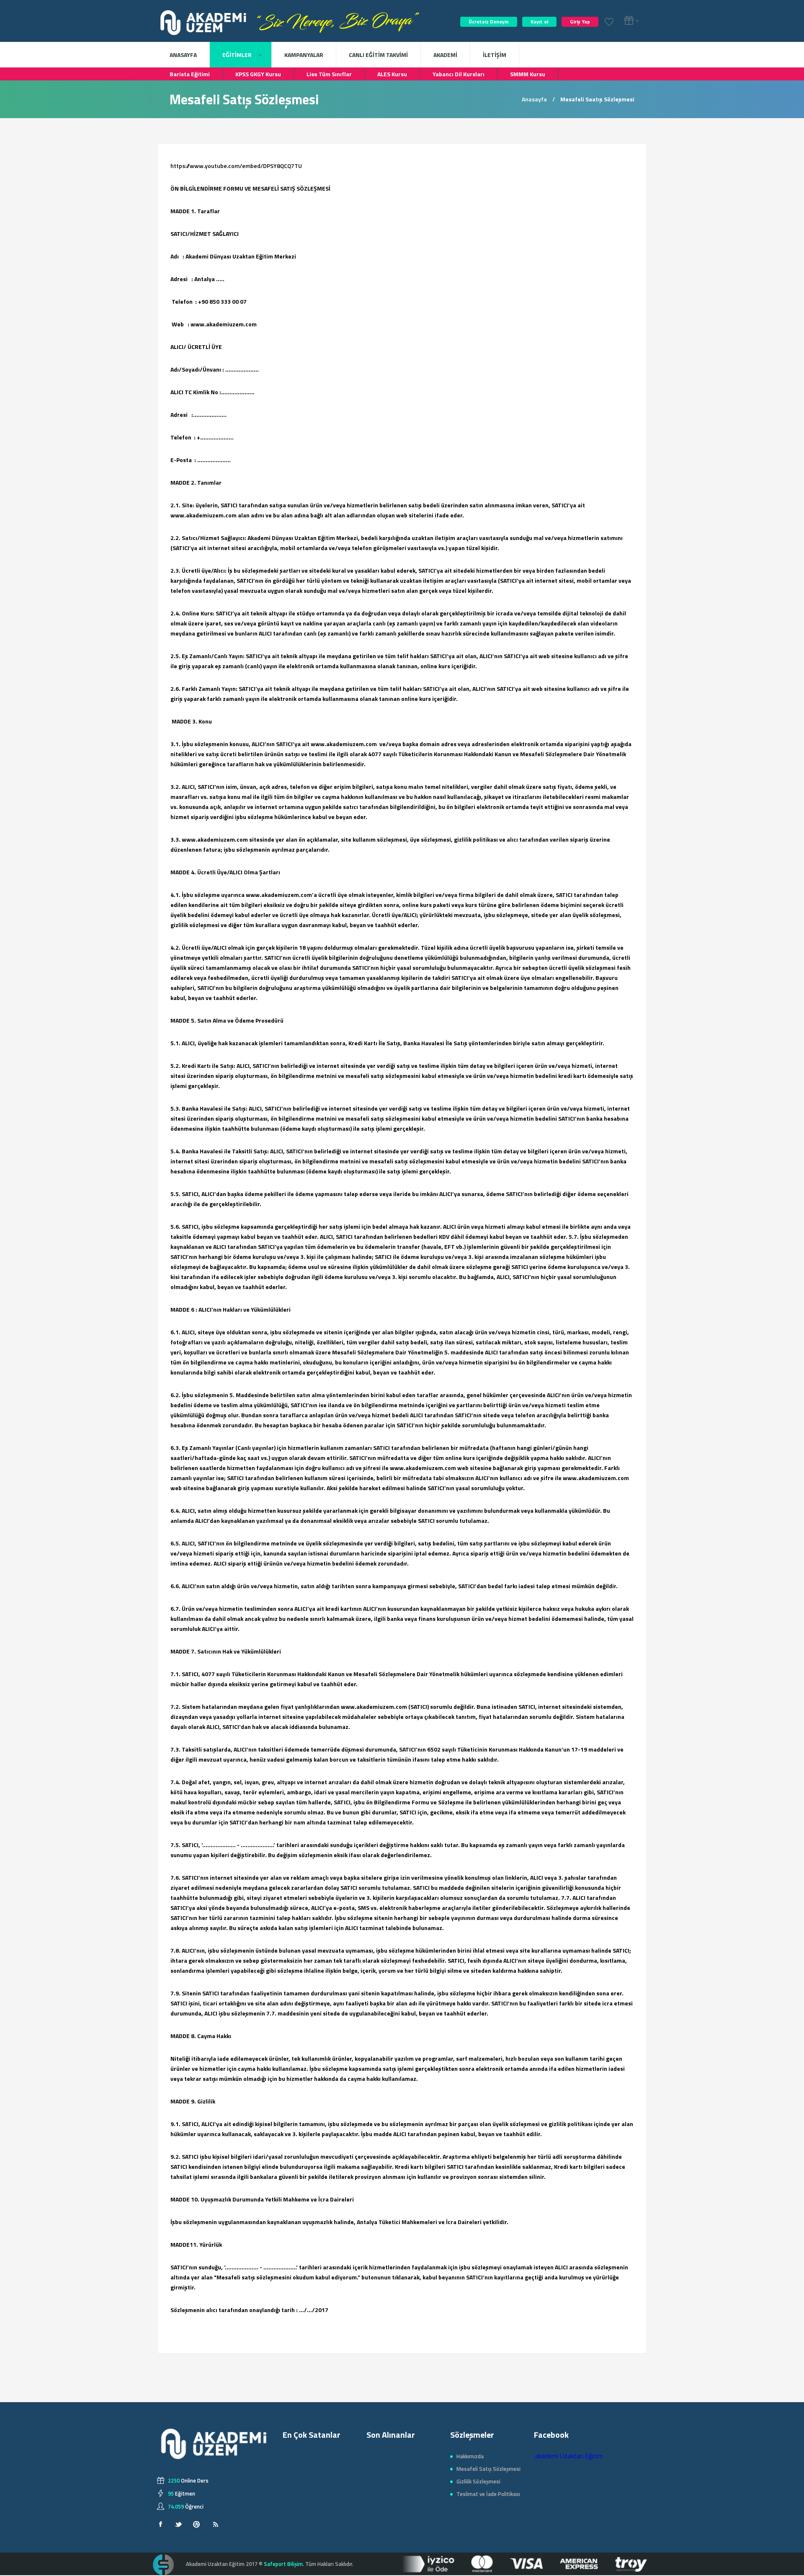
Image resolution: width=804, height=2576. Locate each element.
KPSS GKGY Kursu (258, 74)
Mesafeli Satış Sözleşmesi (488, 2469)
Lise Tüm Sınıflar (329, 74)
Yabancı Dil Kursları (459, 74)
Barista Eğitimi (190, 74)
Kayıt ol (539, 22)
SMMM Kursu (528, 74)
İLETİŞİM (495, 55)
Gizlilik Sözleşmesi (478, 2481)
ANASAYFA (183, 55)
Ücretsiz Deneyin (489, 22)
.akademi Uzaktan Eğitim (568, 2456)
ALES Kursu (392, 74)
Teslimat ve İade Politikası (488, 2494)
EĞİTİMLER (238, 55)
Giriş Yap (580, 22)
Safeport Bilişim (283, 2564)
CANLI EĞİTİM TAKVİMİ (378, 55)
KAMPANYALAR (304, 55)
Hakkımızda (470, 2456)
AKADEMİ (445, 55)
